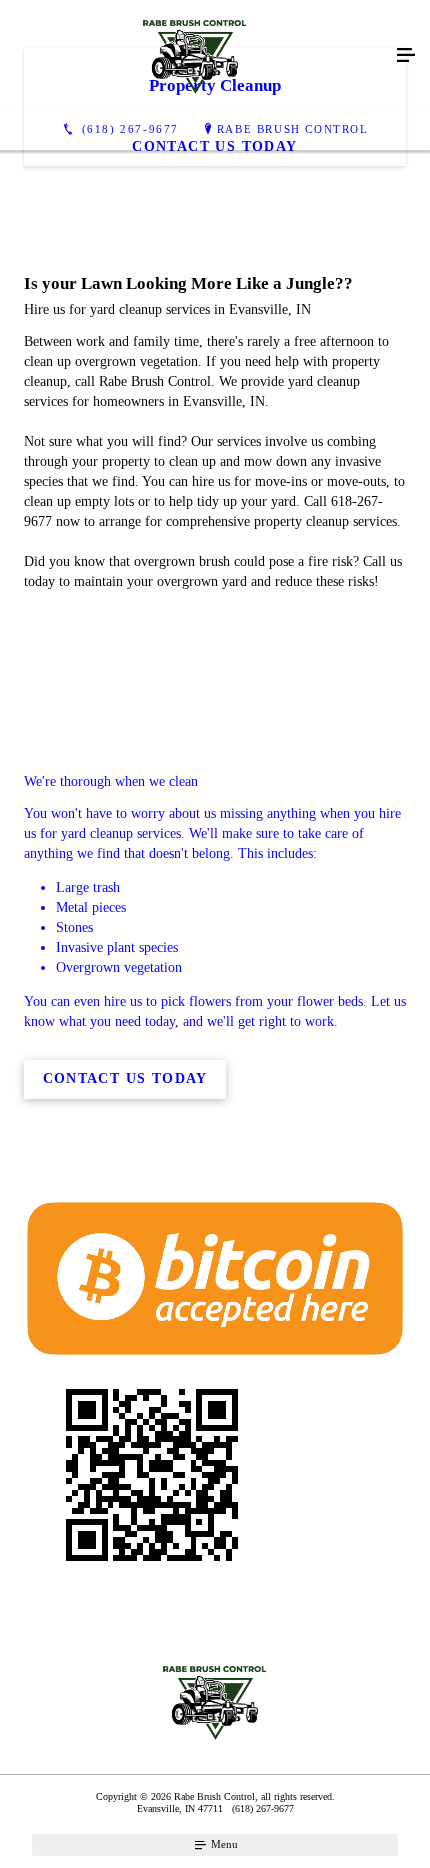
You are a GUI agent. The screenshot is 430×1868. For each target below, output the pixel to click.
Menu (223, 1844)
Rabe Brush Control (293, 129)
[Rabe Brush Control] (195, 56)
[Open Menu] (406, 56)
